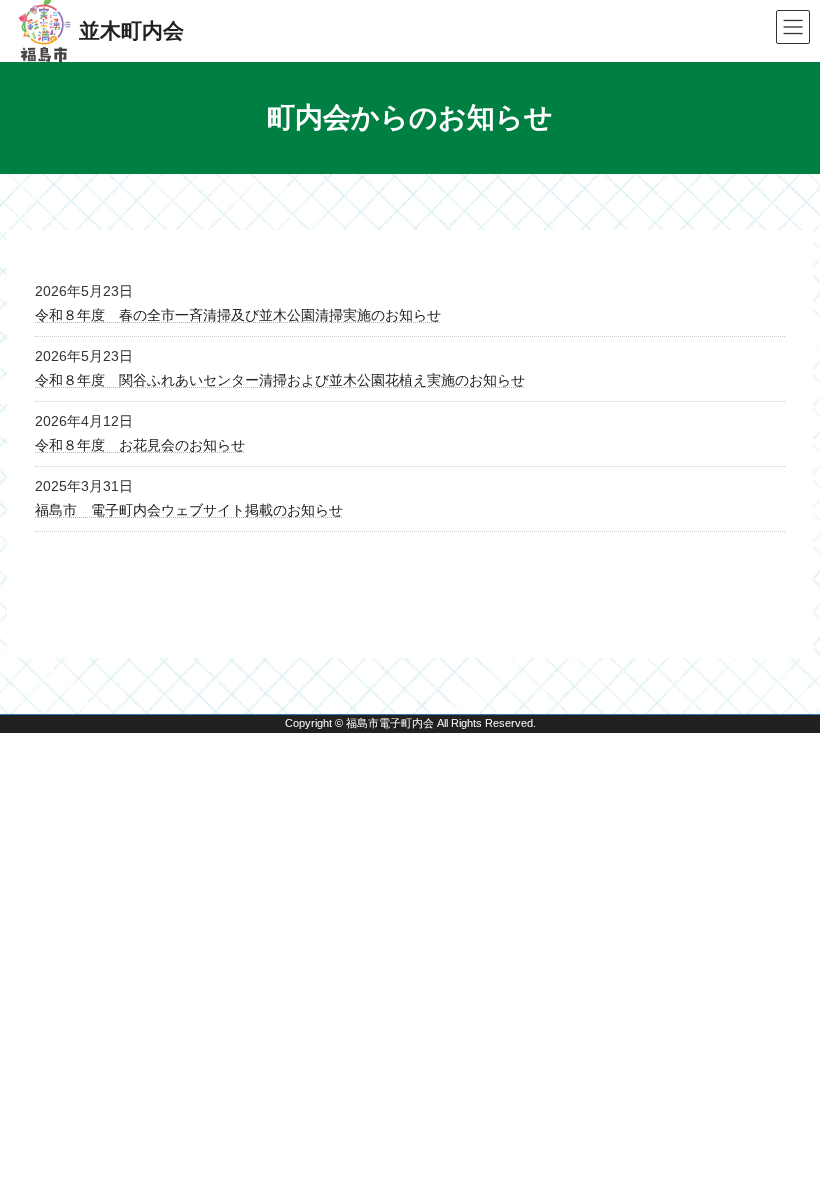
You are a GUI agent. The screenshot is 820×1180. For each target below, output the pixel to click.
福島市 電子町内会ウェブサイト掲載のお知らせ (189, 510)
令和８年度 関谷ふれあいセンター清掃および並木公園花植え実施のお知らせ (280, 380)
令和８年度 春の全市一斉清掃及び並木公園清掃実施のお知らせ (238, 315)
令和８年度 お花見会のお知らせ (140, 445)
